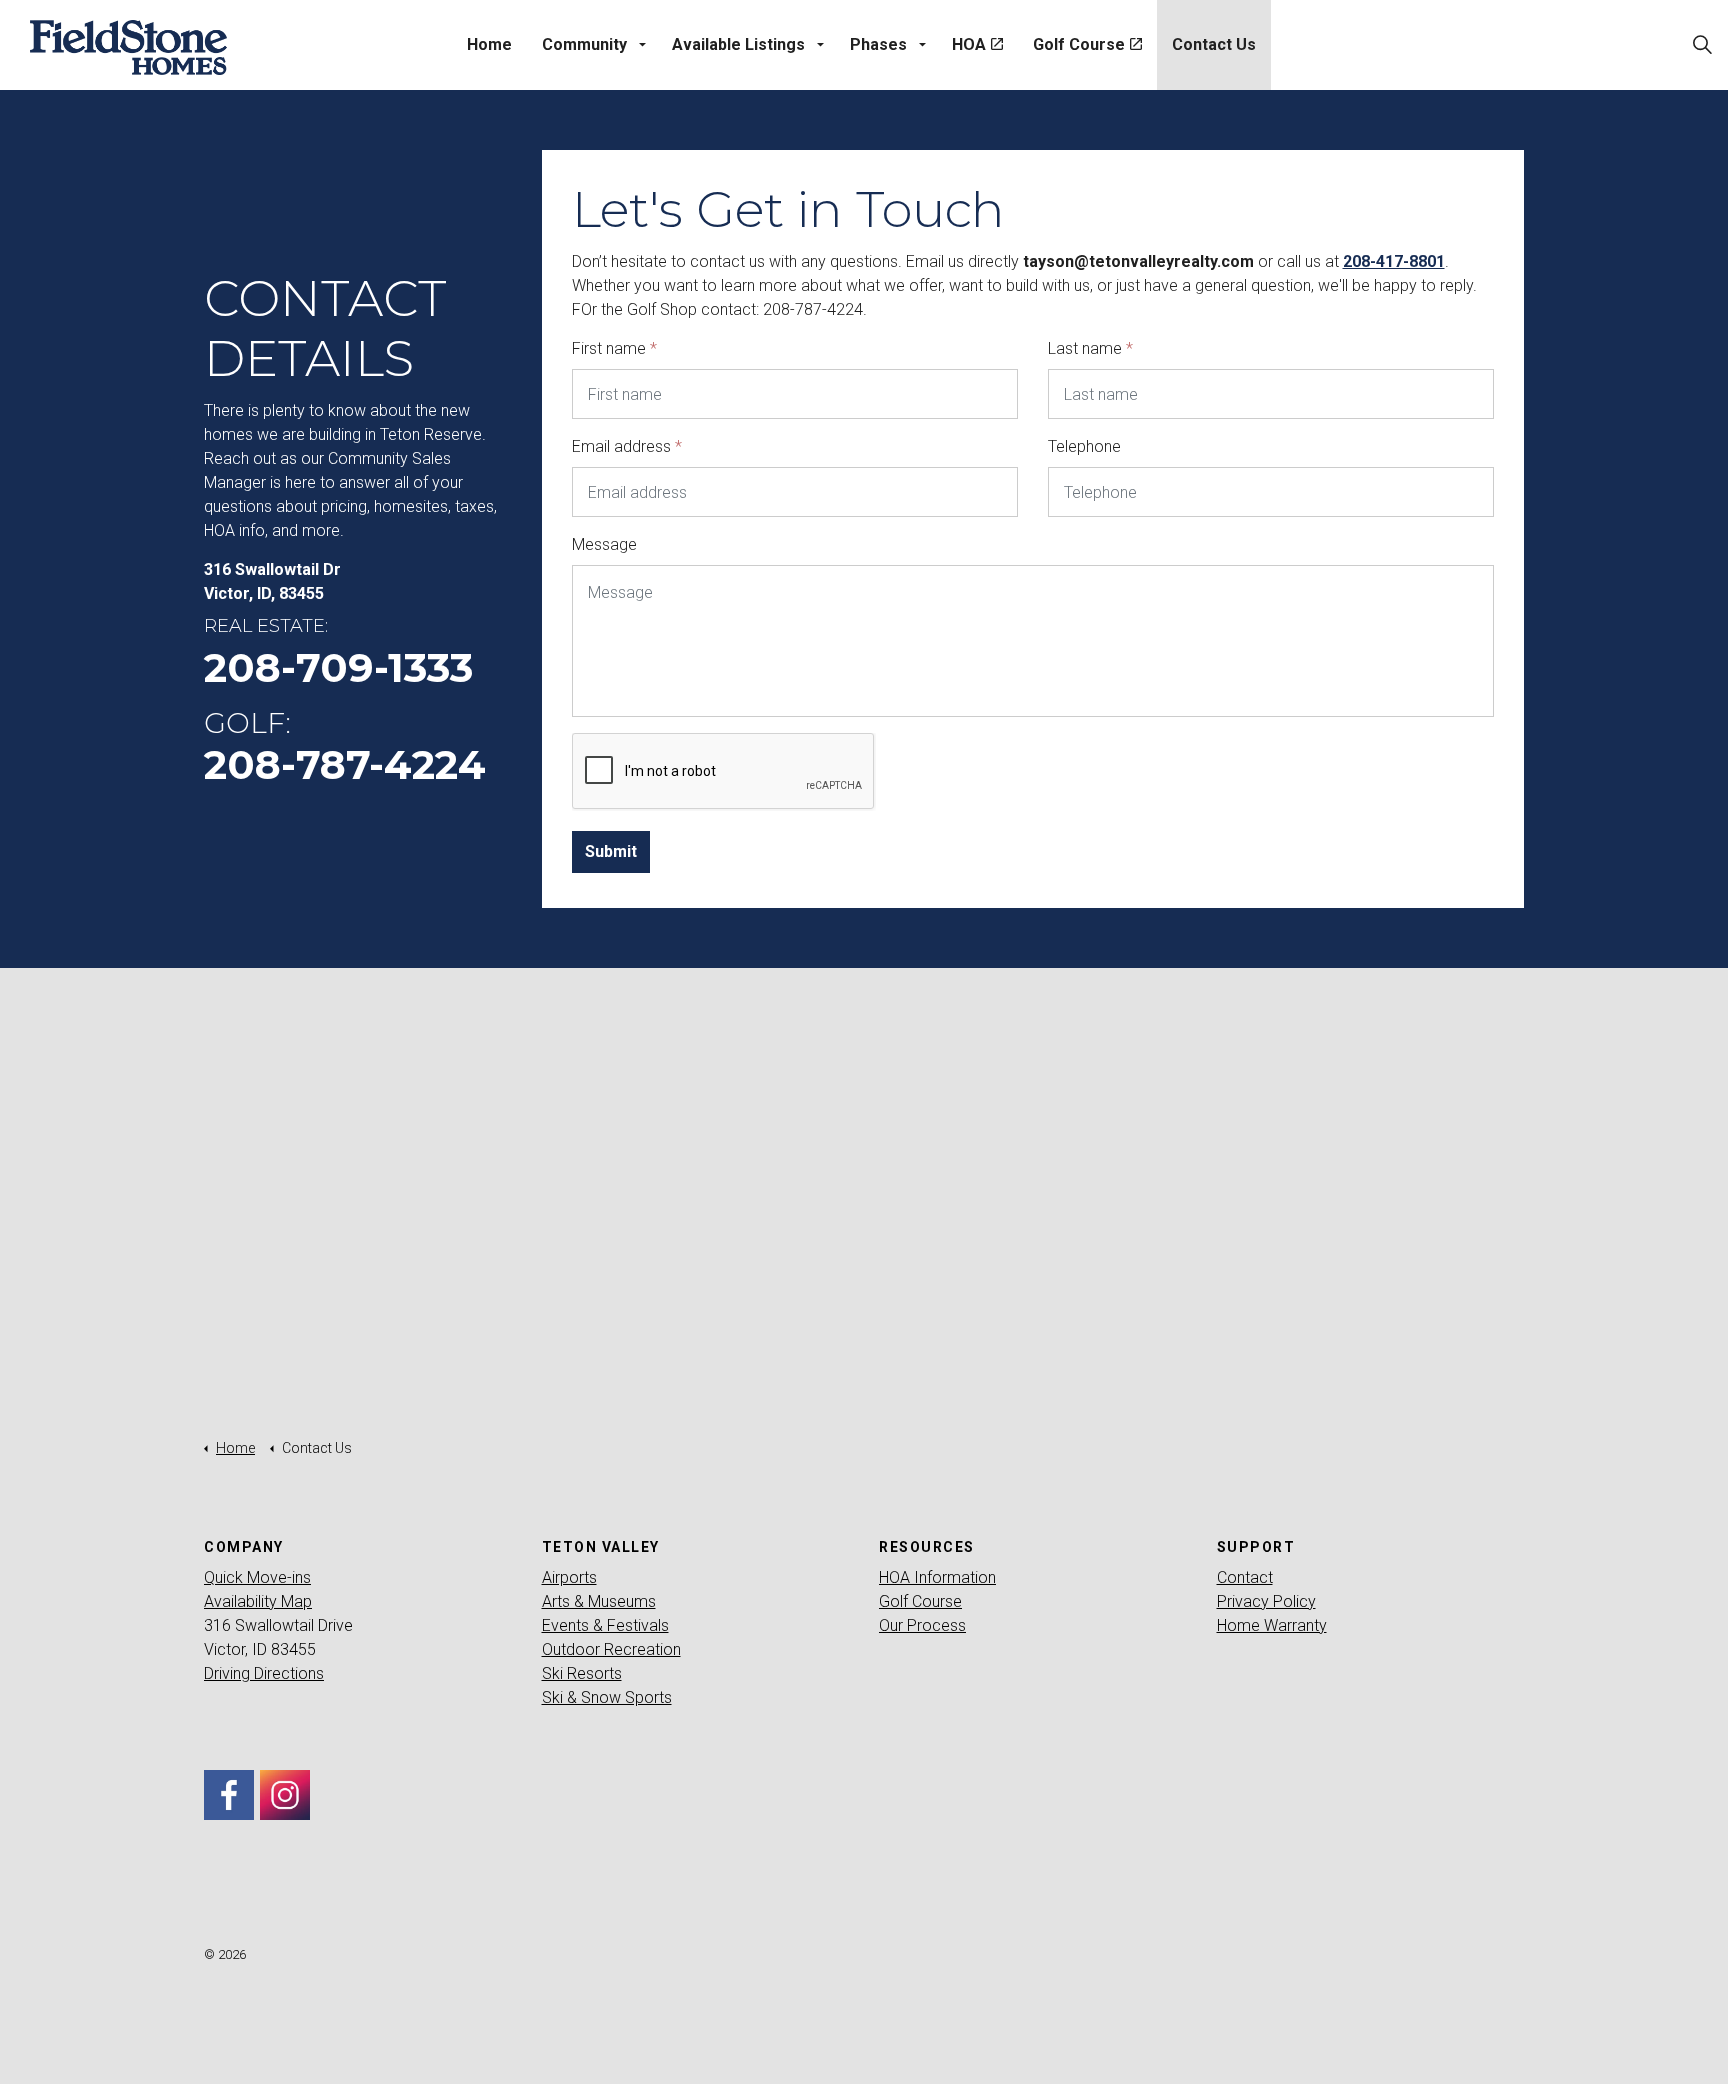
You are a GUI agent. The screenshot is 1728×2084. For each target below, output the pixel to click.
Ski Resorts (582, 1673)
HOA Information (937, 1577)
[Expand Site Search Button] (1702, 45)
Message (604, 544)
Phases (878, 44)
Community (584, 44)
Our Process (922, 1625)
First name (614, 348)
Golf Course (1079, 44)
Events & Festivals (605, 1625)
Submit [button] (611, 851)
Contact (1245, 1577)
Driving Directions (264, 1673)
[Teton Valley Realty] (128, 47)
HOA (969, 44)
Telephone (1084, 446)
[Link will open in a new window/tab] (229, 1795)
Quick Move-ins (257, 1577)
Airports (569, 1577)
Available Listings (738, 44)
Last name (1090, 348)
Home (489, 44)
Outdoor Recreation (611, 1649)
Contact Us (1214, 44)
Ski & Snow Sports (607, 1697)
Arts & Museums (599, 1601)
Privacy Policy (1266, 1601)
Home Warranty (1272, 1625)
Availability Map (258, 1601)
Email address (627, 446)
